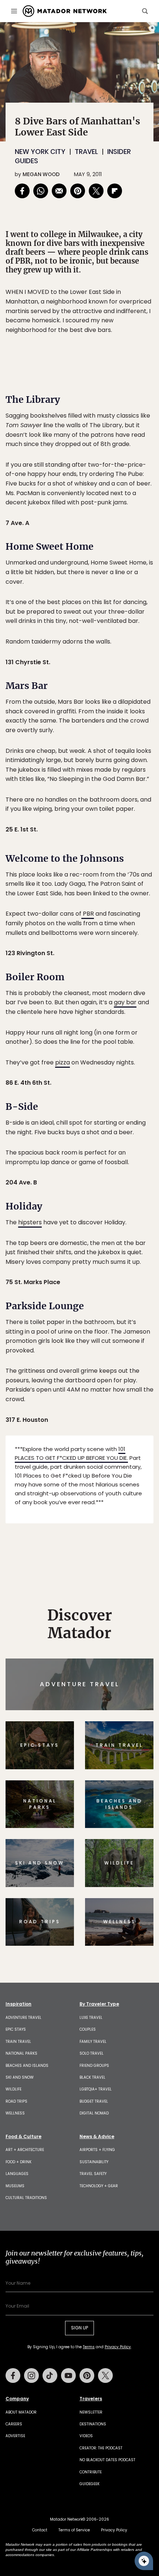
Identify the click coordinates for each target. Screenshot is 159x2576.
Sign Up (131, 1319)
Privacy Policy (124, 1338)
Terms (90, 1338)
